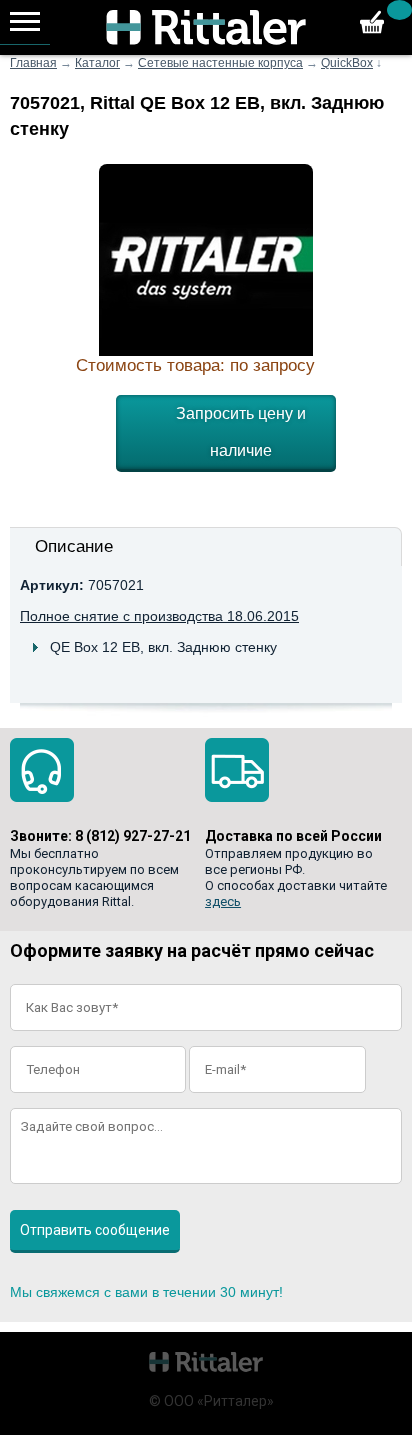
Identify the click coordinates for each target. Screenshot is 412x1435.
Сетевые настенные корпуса (220, 63)
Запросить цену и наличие (241, 432)
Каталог (97, 63)
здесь (223, 901)
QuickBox (347, 63)
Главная (33, 63)
